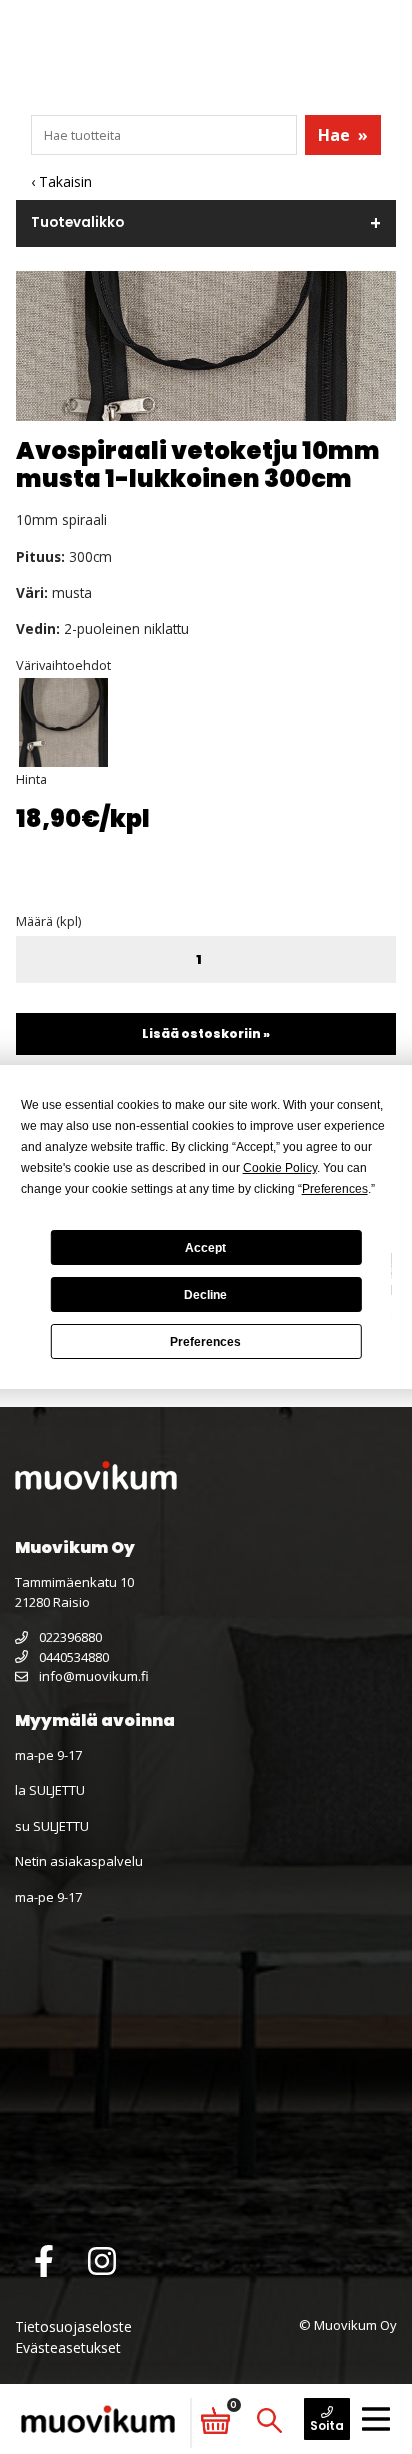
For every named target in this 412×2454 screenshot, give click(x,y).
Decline (205, 1295)
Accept (205, 1248)
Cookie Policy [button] (280, 1168)
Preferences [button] (335, 1189)
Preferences (205, 1342)
